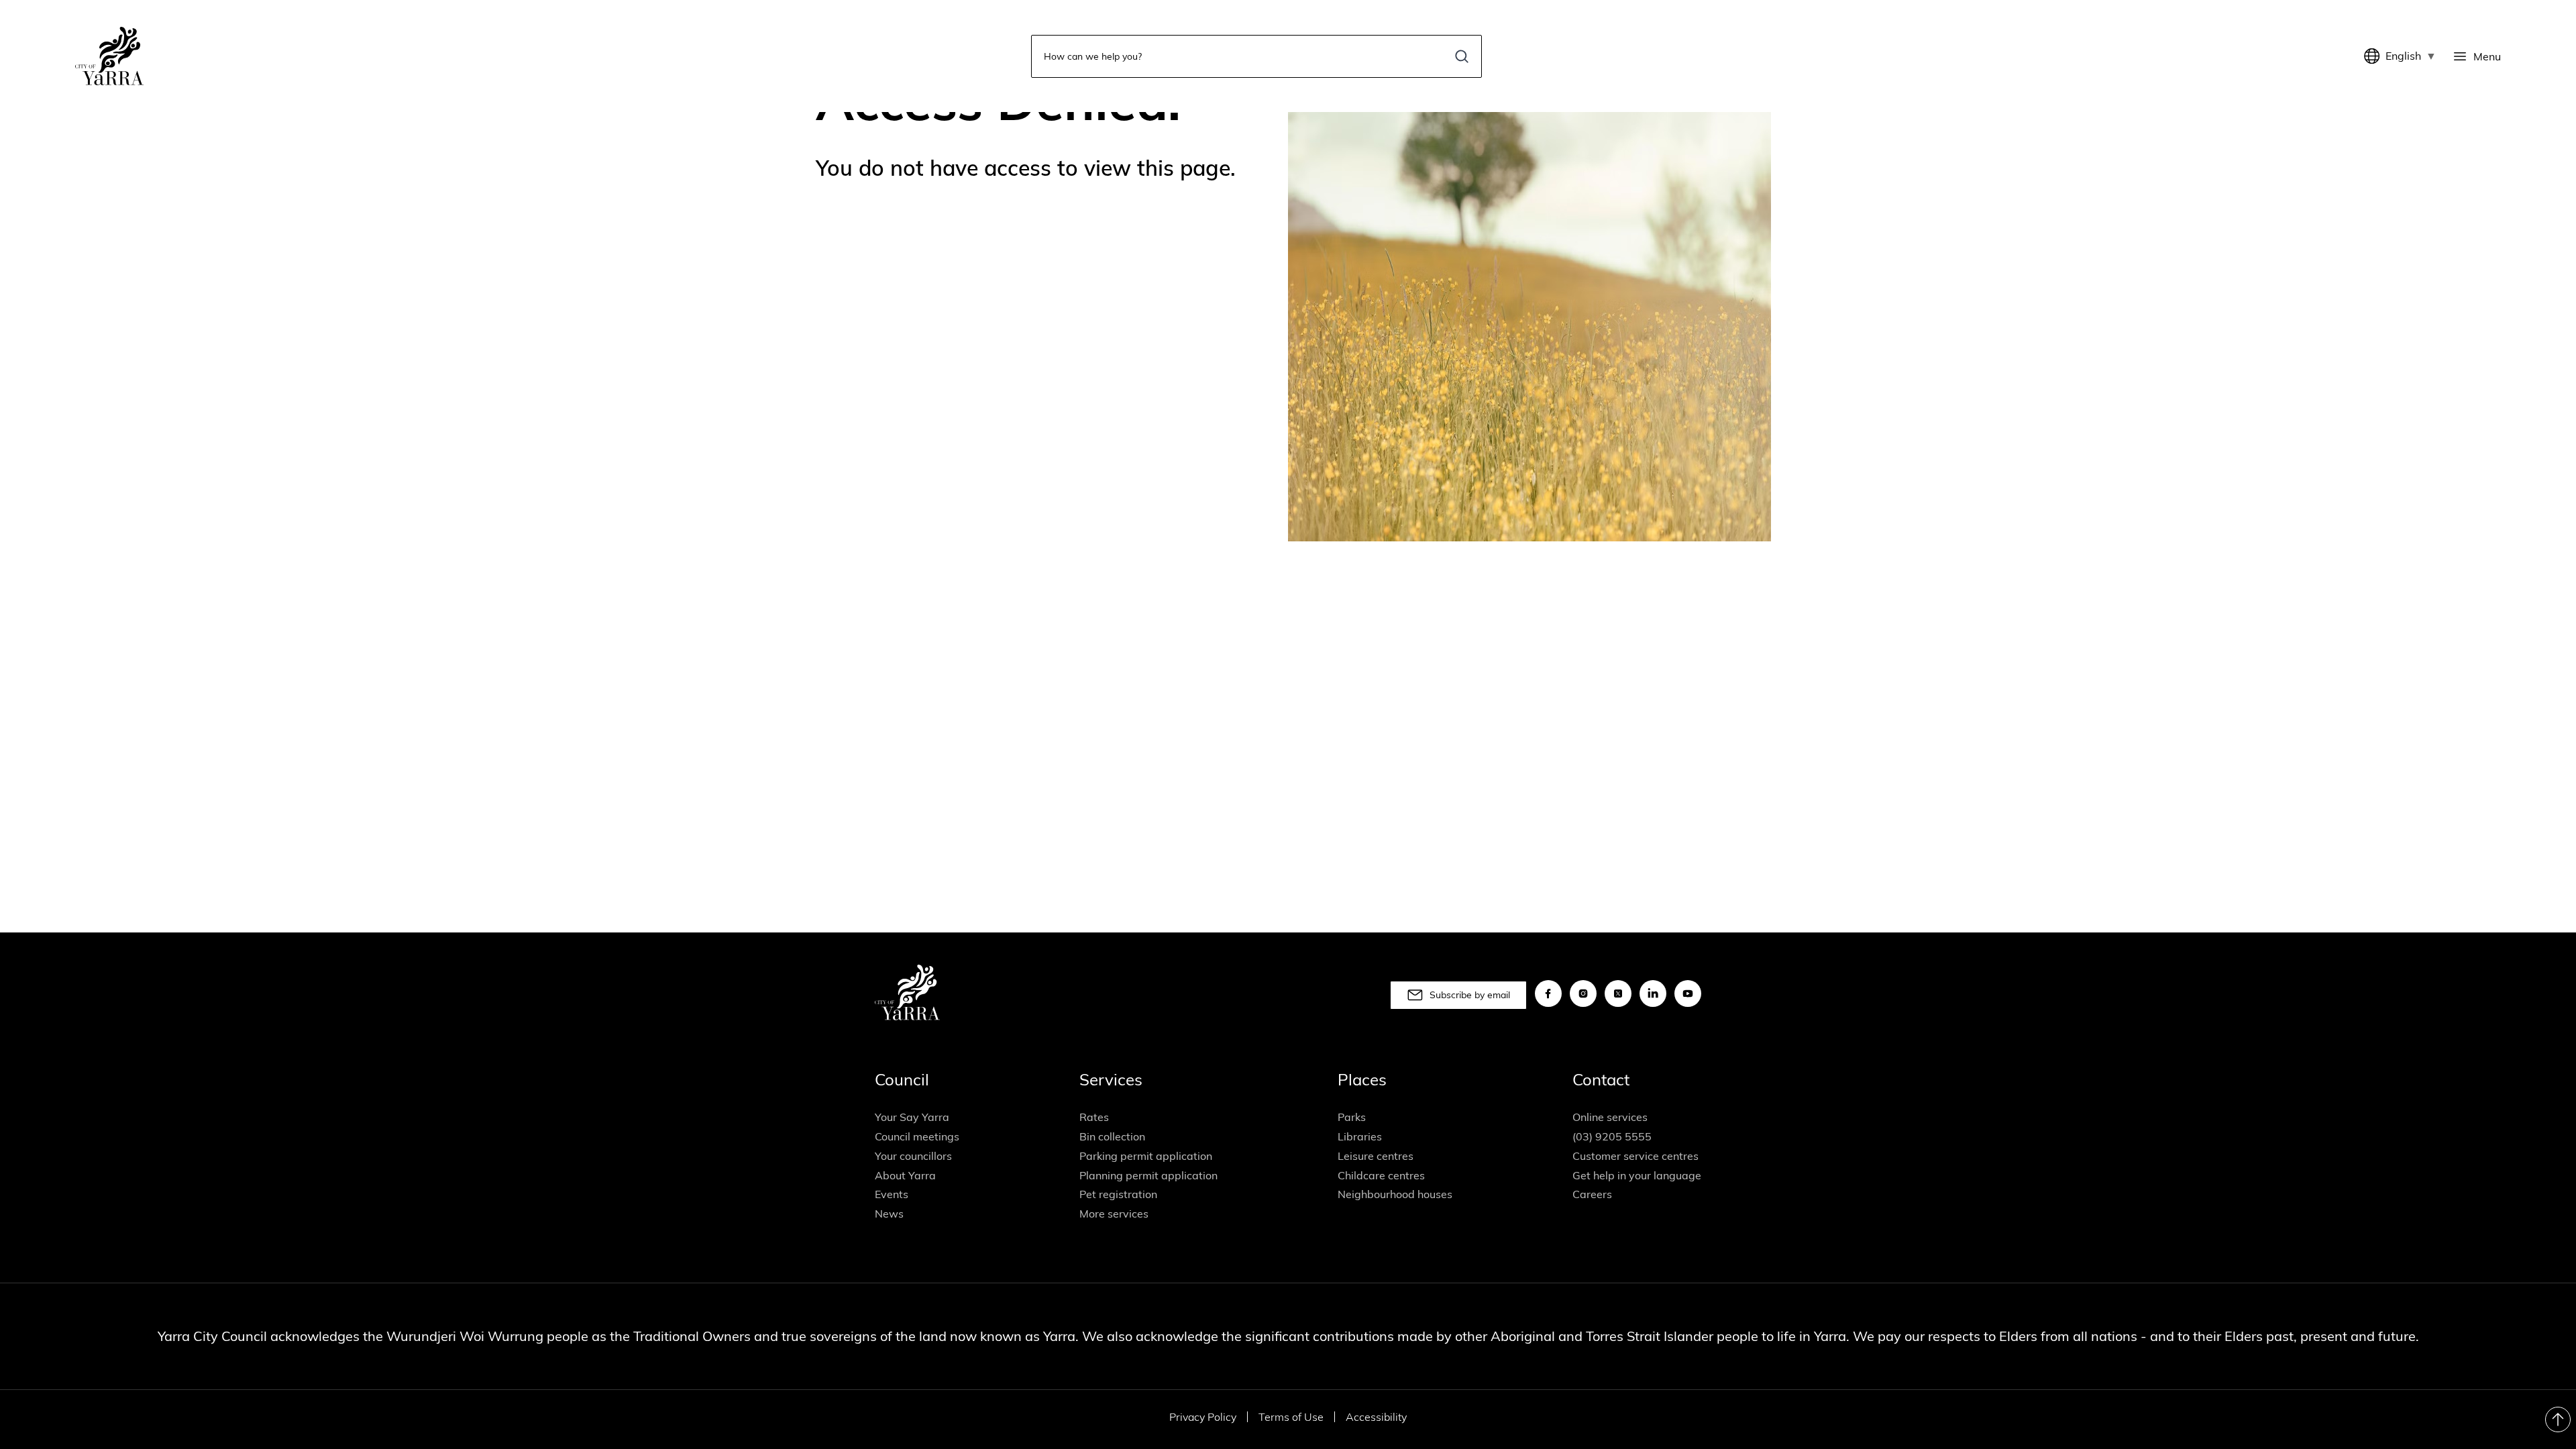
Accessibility (1376, 1417)
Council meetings (917, 1136)
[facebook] (1548, 994)
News (889, 1214)
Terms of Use (1291, 1417)
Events (892, 1194)
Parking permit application (1146, 1156)
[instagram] (1583, 994)
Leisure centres (1376, 1156)
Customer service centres (1635, 1156)
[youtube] (1688, 994)
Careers (1592, 1194)
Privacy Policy (1203, 1417)
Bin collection (1112, 1136)
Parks (1352, 1117)
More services (1114, 1214)
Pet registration (1118, 1194)
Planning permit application (1148, 1175)
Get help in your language (1637, 1175)
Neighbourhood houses (1395, 1194)
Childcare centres (1381, 1175)
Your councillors (913, 1156)
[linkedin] (1653, 994)
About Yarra (905, 1175)
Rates (1094, 1117)
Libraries (1360, 1136)
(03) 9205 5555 (1612, 1136)
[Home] (109, 56)
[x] (1618, 994)
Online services (1610, 1117)
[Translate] (2375, 56)
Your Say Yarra (912, 1117)
